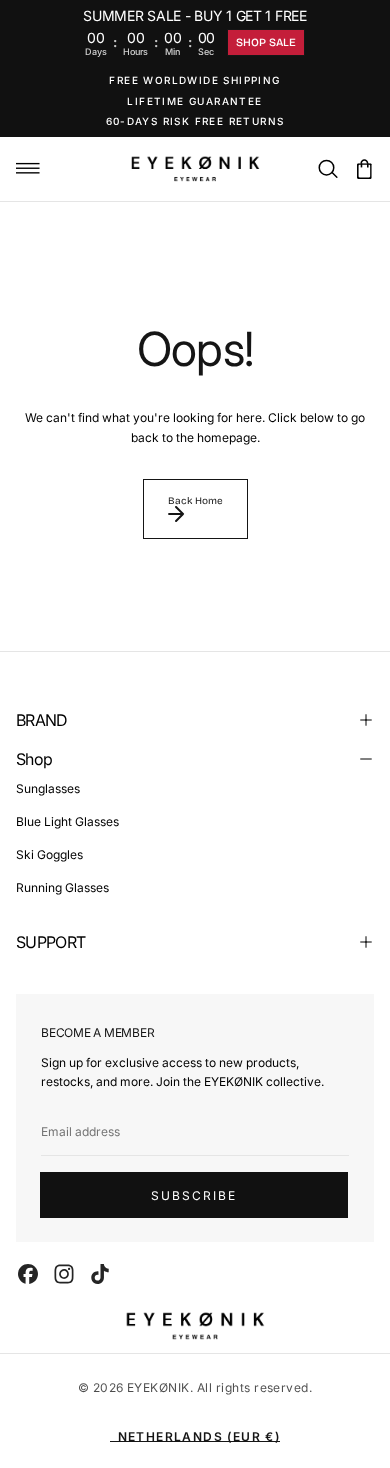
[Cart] (364, 170)
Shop (34, 759)
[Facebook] (28, 1274)
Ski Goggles (49, 854)
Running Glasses (62, 887)
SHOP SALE (266, 42)
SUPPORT (51, 942)
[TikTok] (100, 1274)
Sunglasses (48, 788)
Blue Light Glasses (67, 821)
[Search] (328, 170)
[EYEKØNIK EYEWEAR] (195, 1325)
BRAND (42, 720)
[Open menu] (28, 168)
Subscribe (194, 1195)
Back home (195, 501)
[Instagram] (64, 1274)
